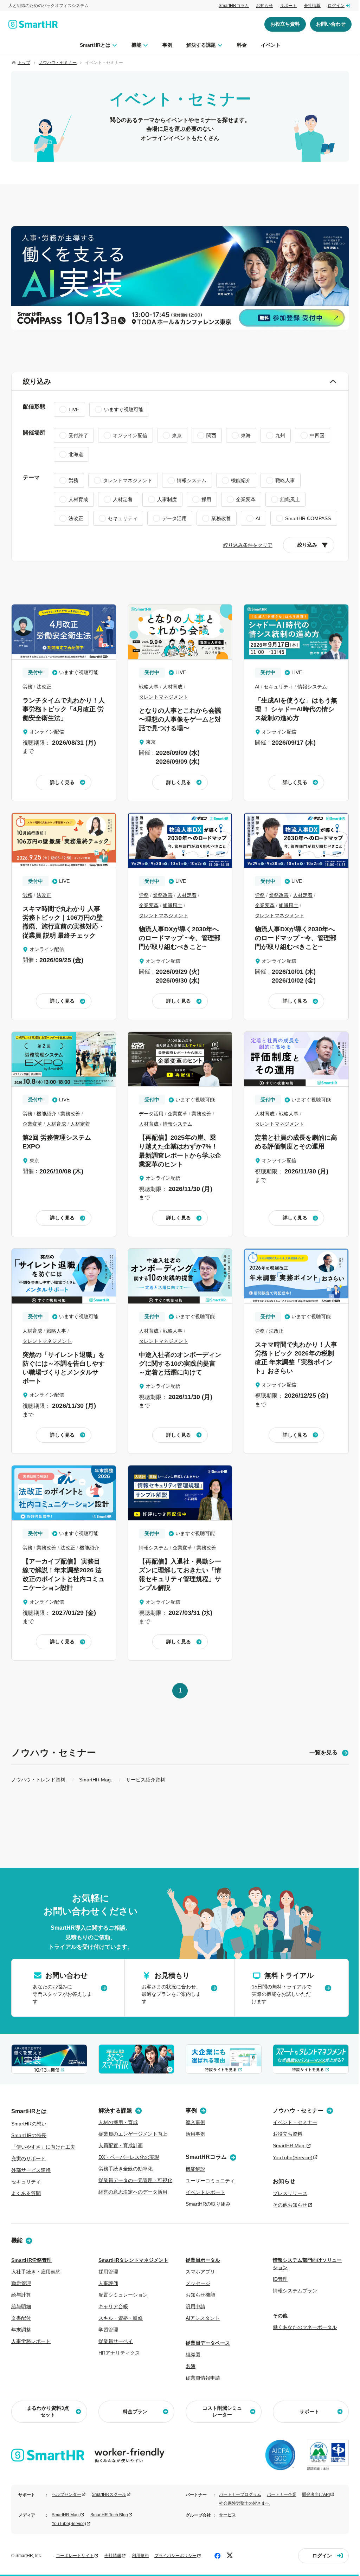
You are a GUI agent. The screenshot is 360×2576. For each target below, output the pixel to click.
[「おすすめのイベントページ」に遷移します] (180, 278)
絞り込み (37, 381)
